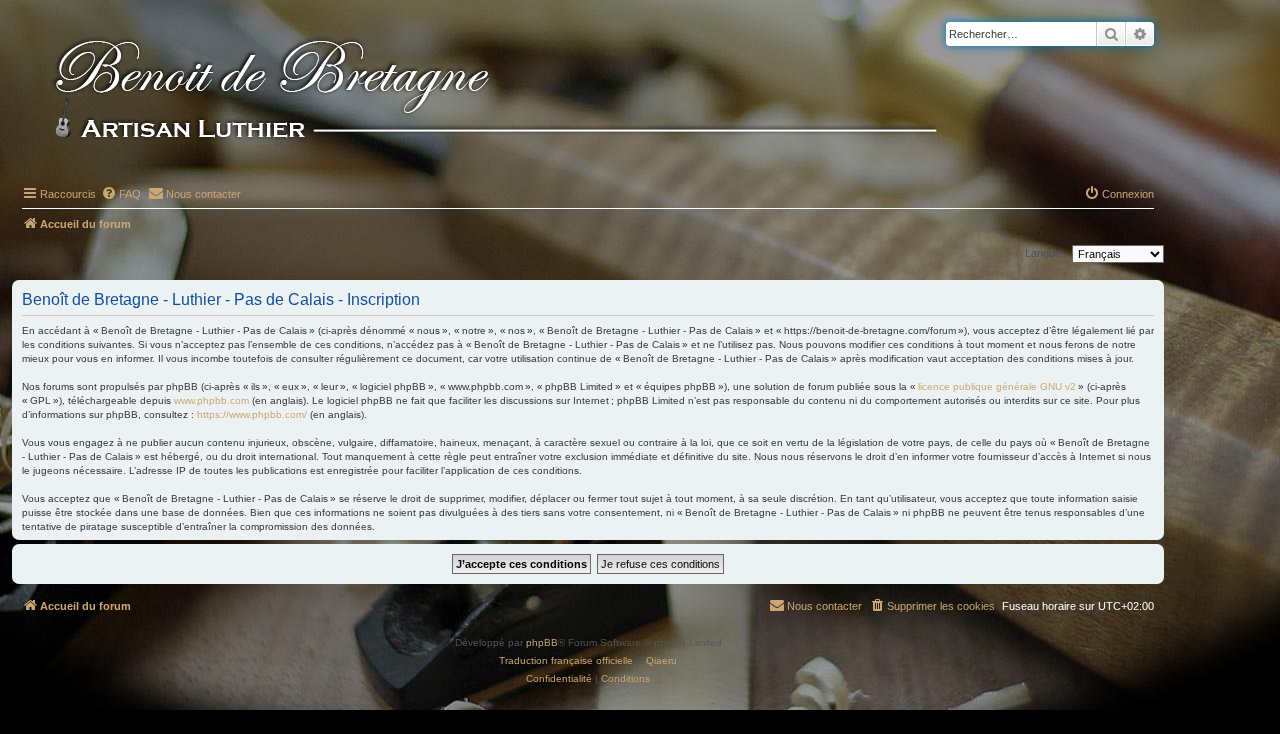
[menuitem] (121, 194)
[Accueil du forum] (529, 92)
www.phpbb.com (211, 400)
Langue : (1046, 253)
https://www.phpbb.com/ (252, 414)
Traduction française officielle (566, 660)
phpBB (542, 642)
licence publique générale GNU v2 (997, 386)
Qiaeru (661, 660)
